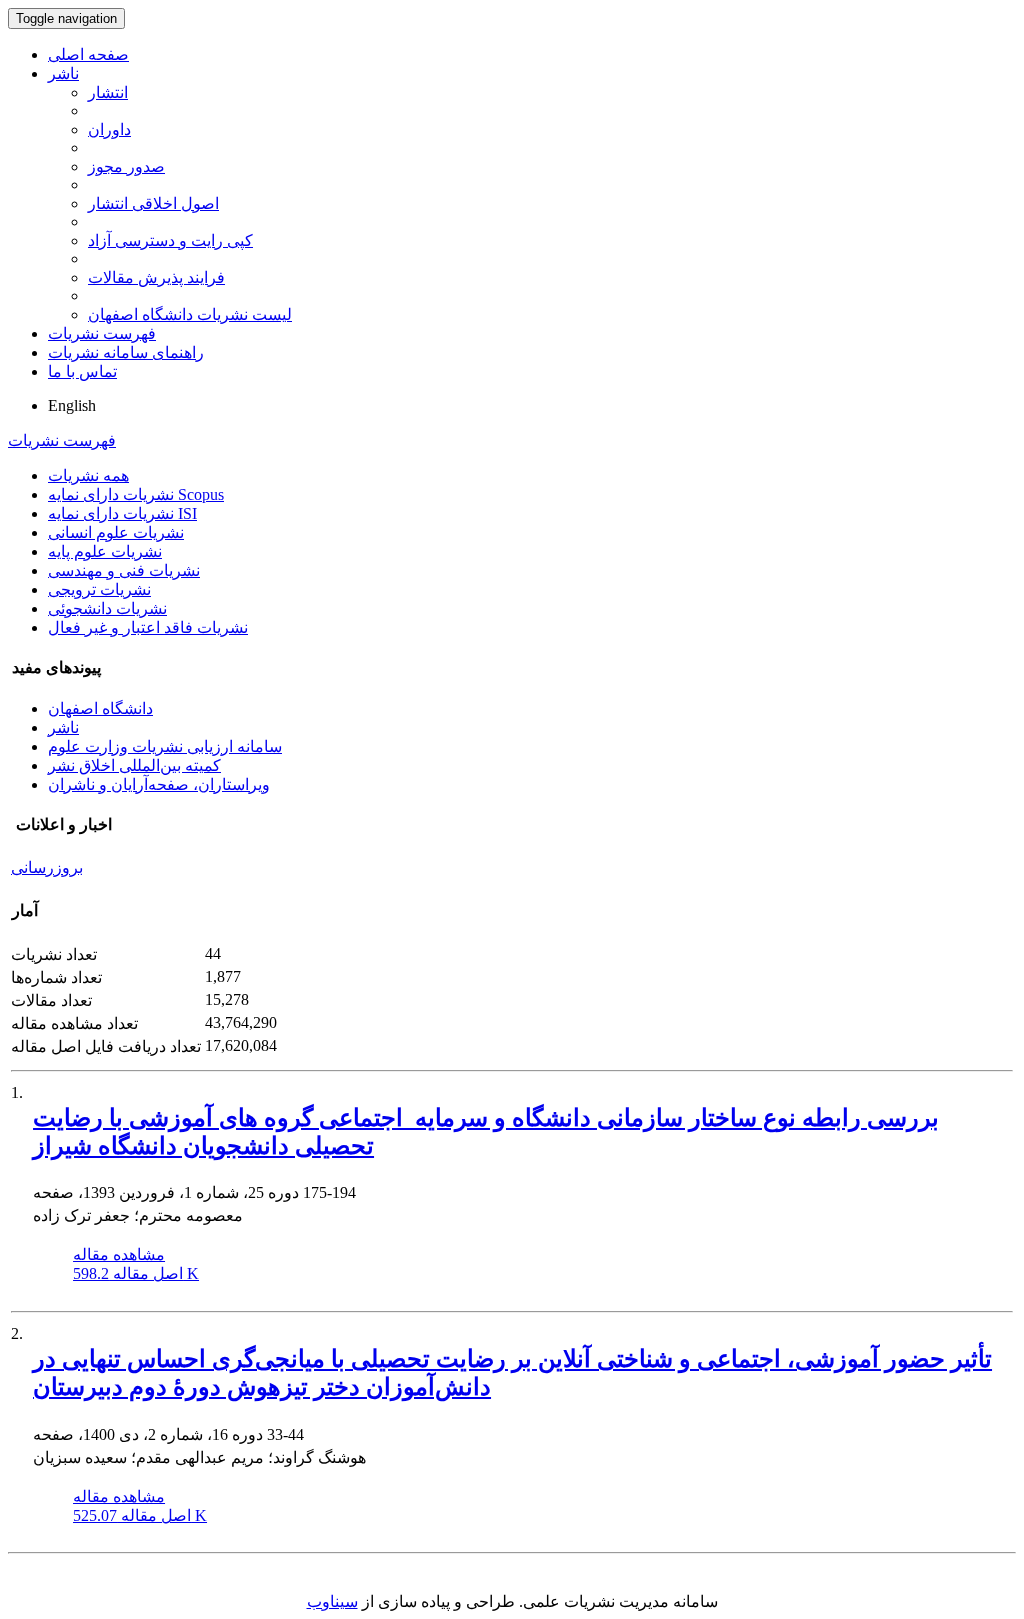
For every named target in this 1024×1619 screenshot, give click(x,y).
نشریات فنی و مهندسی (124, 570)
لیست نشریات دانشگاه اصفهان (190, 314)
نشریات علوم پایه (105, 551)
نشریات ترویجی (99, 589)
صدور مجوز (126, 166)
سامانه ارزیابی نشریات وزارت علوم (165, 746)
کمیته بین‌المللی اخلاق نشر (134, 765)
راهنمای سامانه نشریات (126, 352)
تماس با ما (82, 371)
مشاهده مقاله (119, 1254)
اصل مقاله (136, 1273)
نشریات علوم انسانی (116, 532)
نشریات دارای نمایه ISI (122, 513)
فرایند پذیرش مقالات (156, 277)
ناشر (63, 73)
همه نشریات (88, 475)
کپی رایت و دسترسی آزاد (170, 240)
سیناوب (332, 1601)
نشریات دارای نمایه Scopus (136, 494)
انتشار (108, 92)
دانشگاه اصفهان (100, 708)
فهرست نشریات (102, 333)
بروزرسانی (47, 867)
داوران (109, 129)
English (72, 405)
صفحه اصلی (88, 54)
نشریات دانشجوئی (107, 608)
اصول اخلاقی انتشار (153, 203)
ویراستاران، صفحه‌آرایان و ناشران (159, 784)
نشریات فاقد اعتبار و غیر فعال (148, 627)
